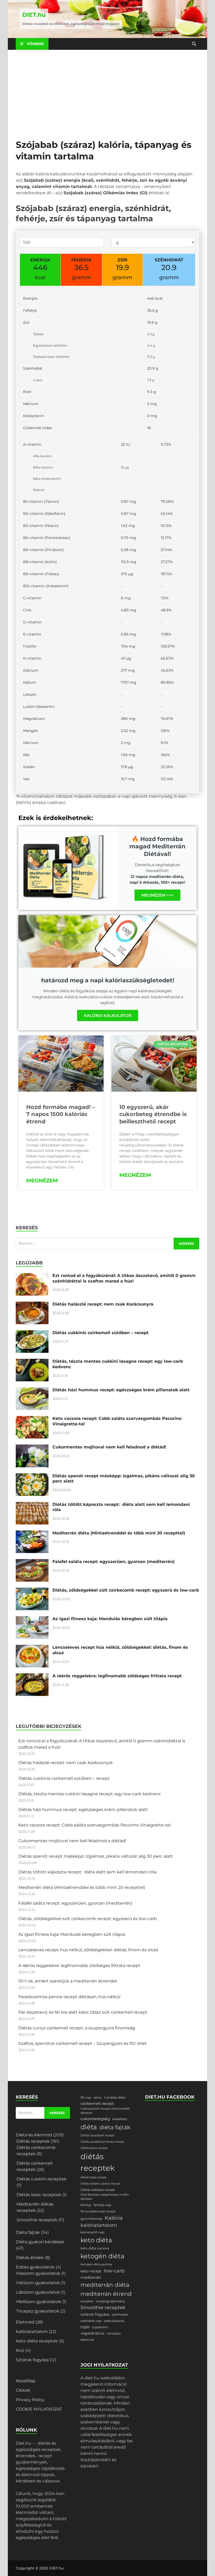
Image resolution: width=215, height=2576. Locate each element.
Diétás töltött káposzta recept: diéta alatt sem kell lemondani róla (87, 1872)
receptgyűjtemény (110, 2301)
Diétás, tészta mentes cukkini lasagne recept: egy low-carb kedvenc (90, 1794)
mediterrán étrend (106, 2294)
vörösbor (114, 2333)
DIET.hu (34, 15)
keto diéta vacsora (95, 2248)
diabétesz (120, 2119)
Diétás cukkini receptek (42, 2179)
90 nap (86, 2097)
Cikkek (23, 2390)
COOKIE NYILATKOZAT (39, 2409)
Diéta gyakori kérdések (40, 2242)
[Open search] (194, 44)
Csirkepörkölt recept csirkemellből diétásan (105, 2111)
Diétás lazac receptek (39, 2195)
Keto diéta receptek (37, 2341)
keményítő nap (92, 2232)
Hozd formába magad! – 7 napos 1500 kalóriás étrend (61, 1114)
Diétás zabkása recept (98, 2190)
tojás (85, 2327)
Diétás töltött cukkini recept (100, 2184)
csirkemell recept (97, 2104)
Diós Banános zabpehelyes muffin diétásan (105, 2197)
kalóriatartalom (32, 2332)
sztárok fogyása (95, 2314)
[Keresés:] (107, 1244)
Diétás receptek (33, 2141)
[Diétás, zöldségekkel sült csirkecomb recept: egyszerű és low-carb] (32, 1591)
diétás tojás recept (93, 2177)
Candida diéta (115, 2097)
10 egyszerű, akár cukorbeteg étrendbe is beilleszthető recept (153, 1114)
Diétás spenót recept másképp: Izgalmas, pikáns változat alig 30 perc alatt (96, 1856)
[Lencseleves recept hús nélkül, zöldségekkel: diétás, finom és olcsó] (32, 1648)
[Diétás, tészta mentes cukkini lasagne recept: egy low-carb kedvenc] (32, 1362)
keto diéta (96, 2240)
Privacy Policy (30, 2400)
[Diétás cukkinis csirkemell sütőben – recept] (32, 1333)
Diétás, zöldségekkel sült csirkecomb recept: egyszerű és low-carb (126, 1590)
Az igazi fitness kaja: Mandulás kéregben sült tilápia (110, 1619)
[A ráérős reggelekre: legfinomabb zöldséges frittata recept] (32, 1676)
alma (98, 2097)
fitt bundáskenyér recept (98, 2211)
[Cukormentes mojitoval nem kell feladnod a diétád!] (32, 1448)
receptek (87, 2301)
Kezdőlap (26, 2381)
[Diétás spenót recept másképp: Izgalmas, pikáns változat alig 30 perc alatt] (32, 1476)
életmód (87, 2340)
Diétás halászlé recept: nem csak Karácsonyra (103, 1304)
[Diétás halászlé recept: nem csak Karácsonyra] (32, 1305)
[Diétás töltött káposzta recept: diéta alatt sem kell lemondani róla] (32, 1505)
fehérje (86, 2205)
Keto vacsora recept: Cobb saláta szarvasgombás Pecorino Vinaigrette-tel (95, 1825)
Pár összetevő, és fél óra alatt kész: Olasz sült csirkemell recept (83, 2012)
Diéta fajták (28, 2232)
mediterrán (91, 2277)
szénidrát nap (91, 2321)
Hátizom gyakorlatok (38, 2283)
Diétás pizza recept (94, 2148)
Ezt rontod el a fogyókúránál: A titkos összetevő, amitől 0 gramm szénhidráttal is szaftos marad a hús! (124, 1278)
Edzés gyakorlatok (35, 2267)
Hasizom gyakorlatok (38, 2273)
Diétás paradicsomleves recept (102, 2142)
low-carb (114, 2271)
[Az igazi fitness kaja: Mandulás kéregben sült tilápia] (32, 1619)
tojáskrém (100, 2327)
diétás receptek (98, 2162)
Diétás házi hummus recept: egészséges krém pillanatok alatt (121, 1390)
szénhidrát (120, 2314)
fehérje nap (102, 2205)
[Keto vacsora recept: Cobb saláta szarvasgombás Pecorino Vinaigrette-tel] (32, 1419)
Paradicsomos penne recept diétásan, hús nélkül (69, 1997)
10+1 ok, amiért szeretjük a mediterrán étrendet (68, 1981)
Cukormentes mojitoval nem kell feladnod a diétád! (109, 1447)
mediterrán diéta (105, 2285)
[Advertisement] (107, 89)
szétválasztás (114, 2321)
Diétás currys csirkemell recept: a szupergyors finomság (77, 2028)
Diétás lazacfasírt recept (97, 2135)
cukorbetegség (95, 2119)
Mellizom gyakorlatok (39, 2302)
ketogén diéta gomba (96, 2264)
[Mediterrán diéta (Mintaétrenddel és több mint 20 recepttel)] (32, 1534)
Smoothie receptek (37, 2220)
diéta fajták (115, 2127)
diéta (89, 2127)
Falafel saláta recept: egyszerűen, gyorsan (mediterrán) (114, 1562)
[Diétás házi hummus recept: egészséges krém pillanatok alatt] (32, 1390)
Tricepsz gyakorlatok (38, 2311)
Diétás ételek (30, 2258)
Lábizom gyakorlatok (38, 2292)
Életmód (25, 2322)
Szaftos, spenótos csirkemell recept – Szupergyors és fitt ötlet (83, 2043)
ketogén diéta (102, 2256)
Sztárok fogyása (32, 2360)
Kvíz (20, 2350)
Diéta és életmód (34, 2135)
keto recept (91, 2271)
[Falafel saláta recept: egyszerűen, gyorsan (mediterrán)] (32, 1562)
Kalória (114, 2218)
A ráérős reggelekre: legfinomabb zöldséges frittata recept (117, 1676)
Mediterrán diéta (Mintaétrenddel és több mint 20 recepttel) (119, 1533)
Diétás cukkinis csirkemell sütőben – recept (101, 1333)
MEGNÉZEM (42, 1181)
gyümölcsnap (91, 2219)
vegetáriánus (92, 2333)
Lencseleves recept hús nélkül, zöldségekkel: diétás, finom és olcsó (88, 1950)
